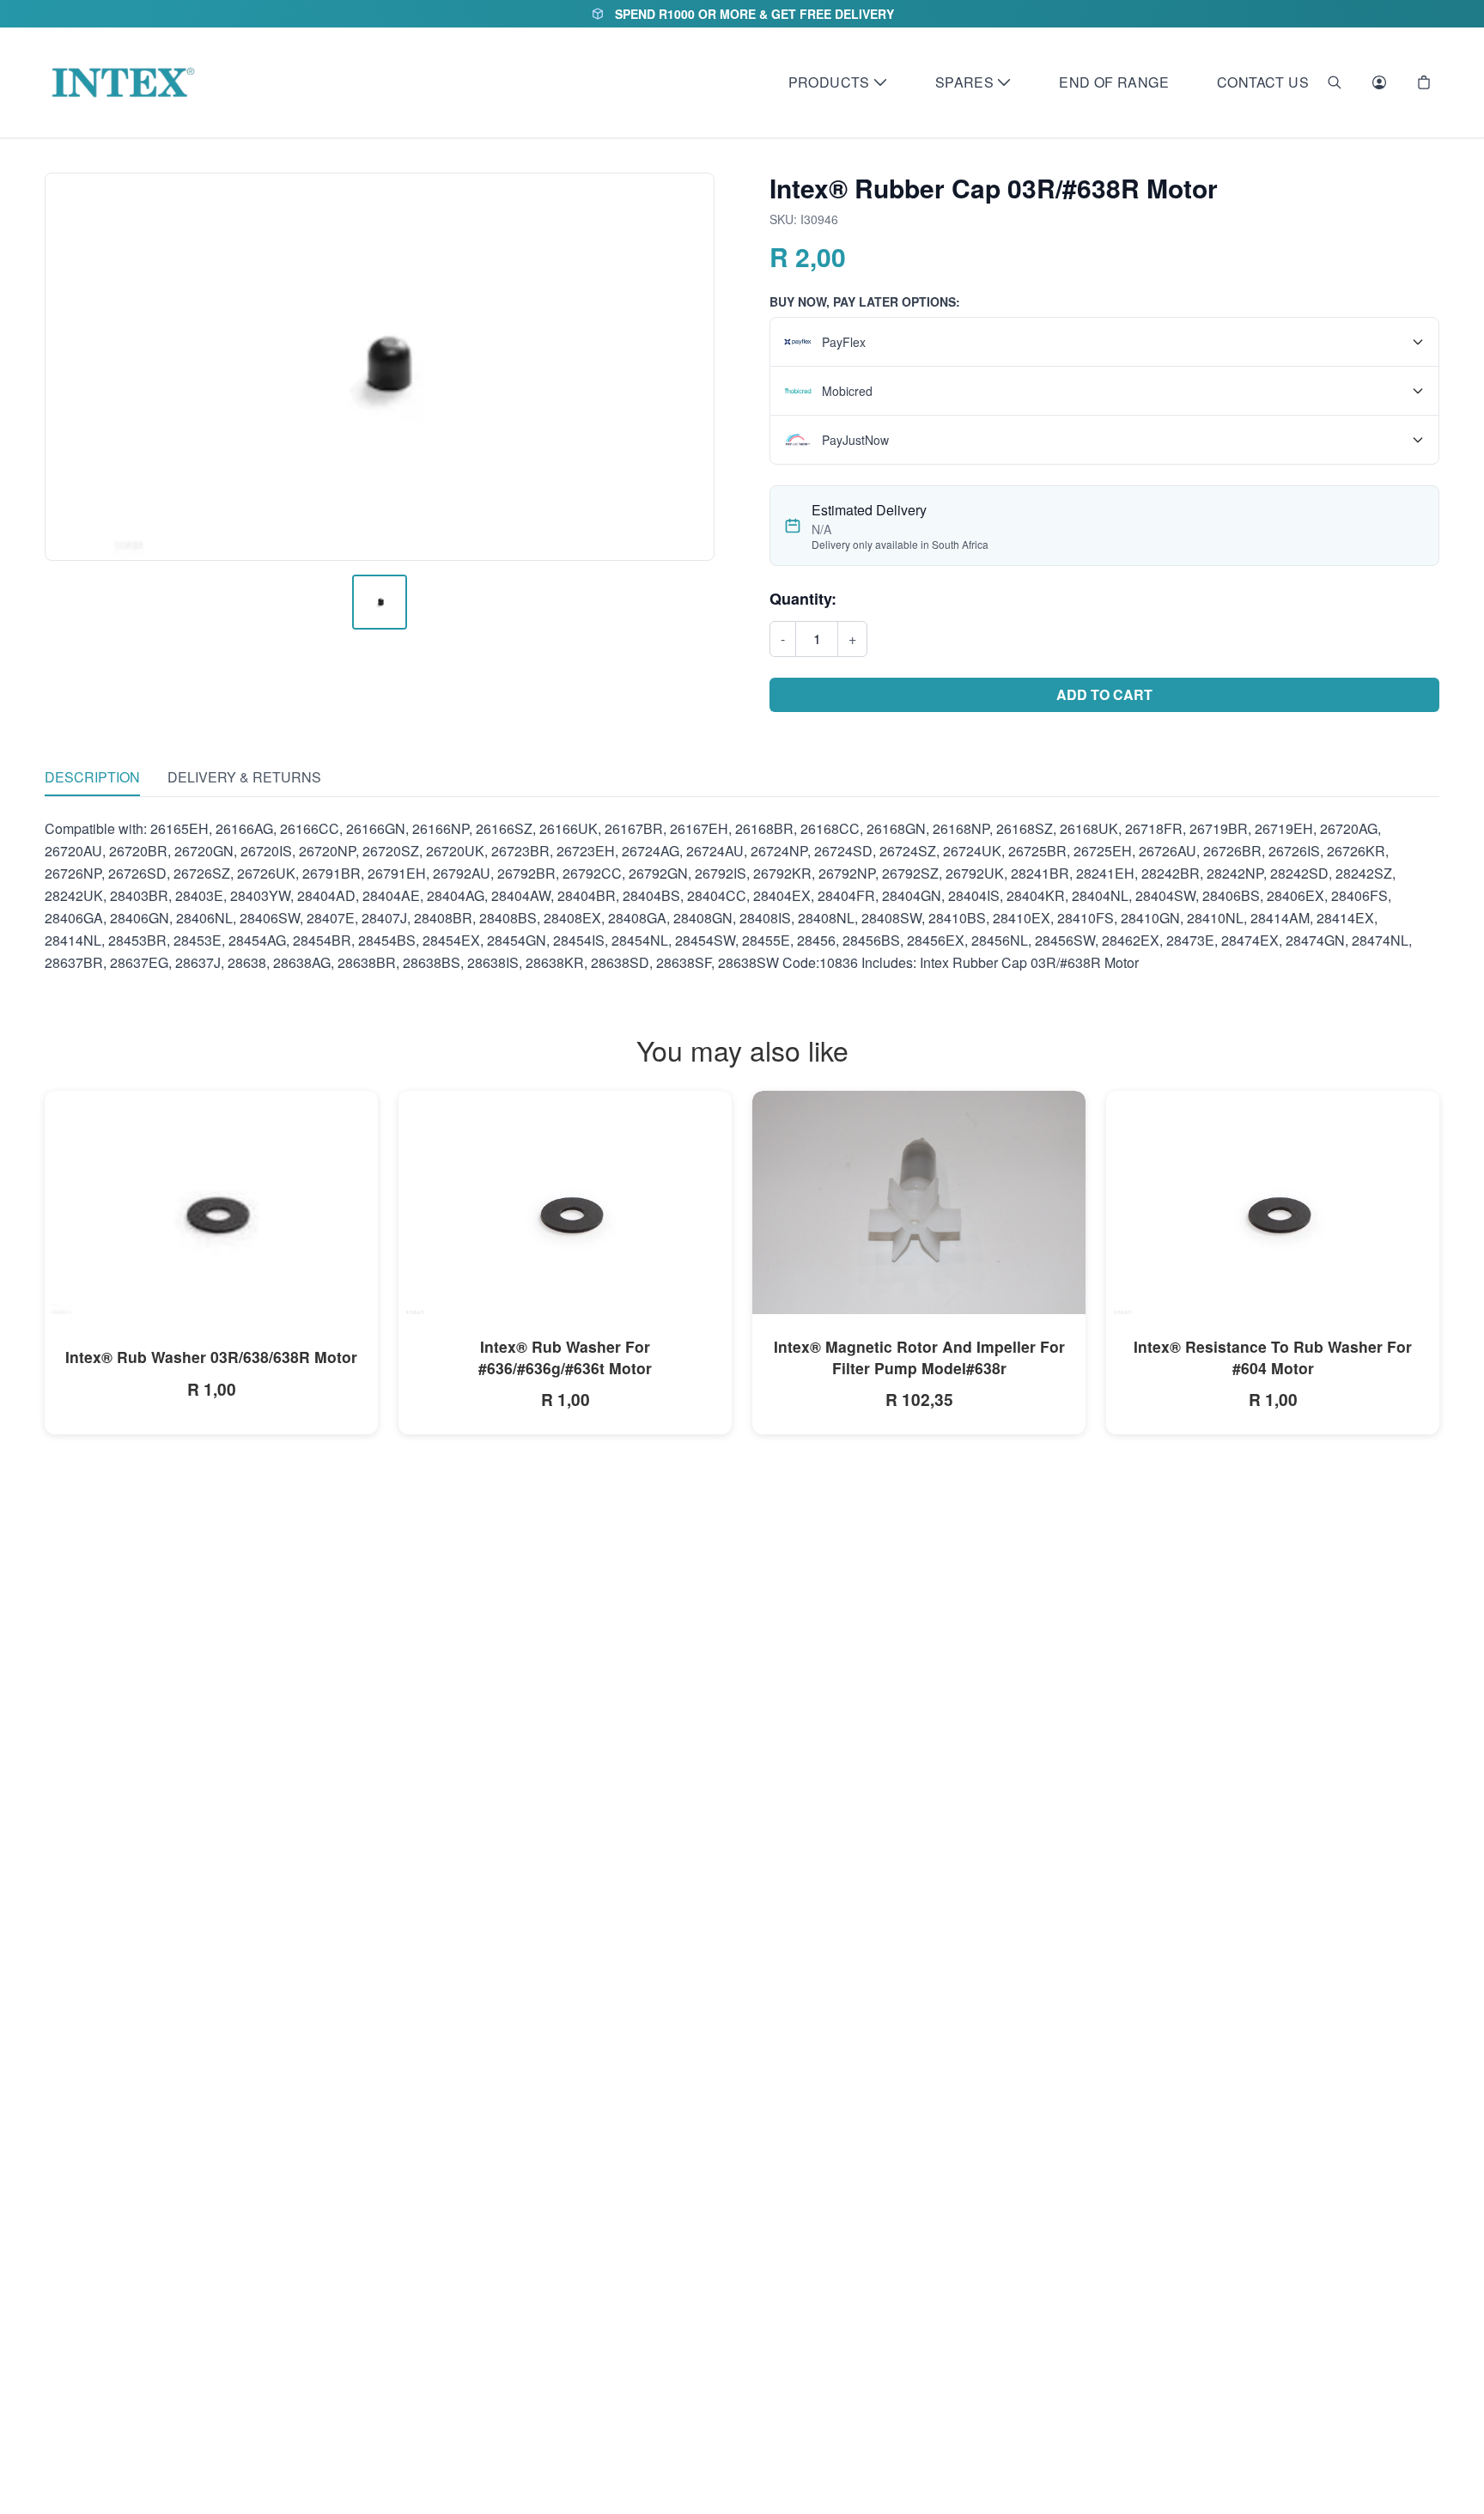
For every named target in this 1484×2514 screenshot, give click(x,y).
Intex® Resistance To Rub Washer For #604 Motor (1273, 1357)
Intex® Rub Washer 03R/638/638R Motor (211, 1357)
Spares (964, 82)
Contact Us (1263, 82)
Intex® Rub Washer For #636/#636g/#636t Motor (565, 1357)
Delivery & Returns (244, 777)
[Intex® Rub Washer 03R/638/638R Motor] (211, 1206)
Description (92, 777)
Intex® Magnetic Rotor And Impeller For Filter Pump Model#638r (919, 1357)
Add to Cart (1104, 694)
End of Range (1114, 82)
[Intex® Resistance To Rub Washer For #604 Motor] (1273, 1206)
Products (829, 82)
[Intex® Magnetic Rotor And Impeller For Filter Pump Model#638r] (919, 1203)
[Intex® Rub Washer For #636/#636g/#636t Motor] (565, 1206)
